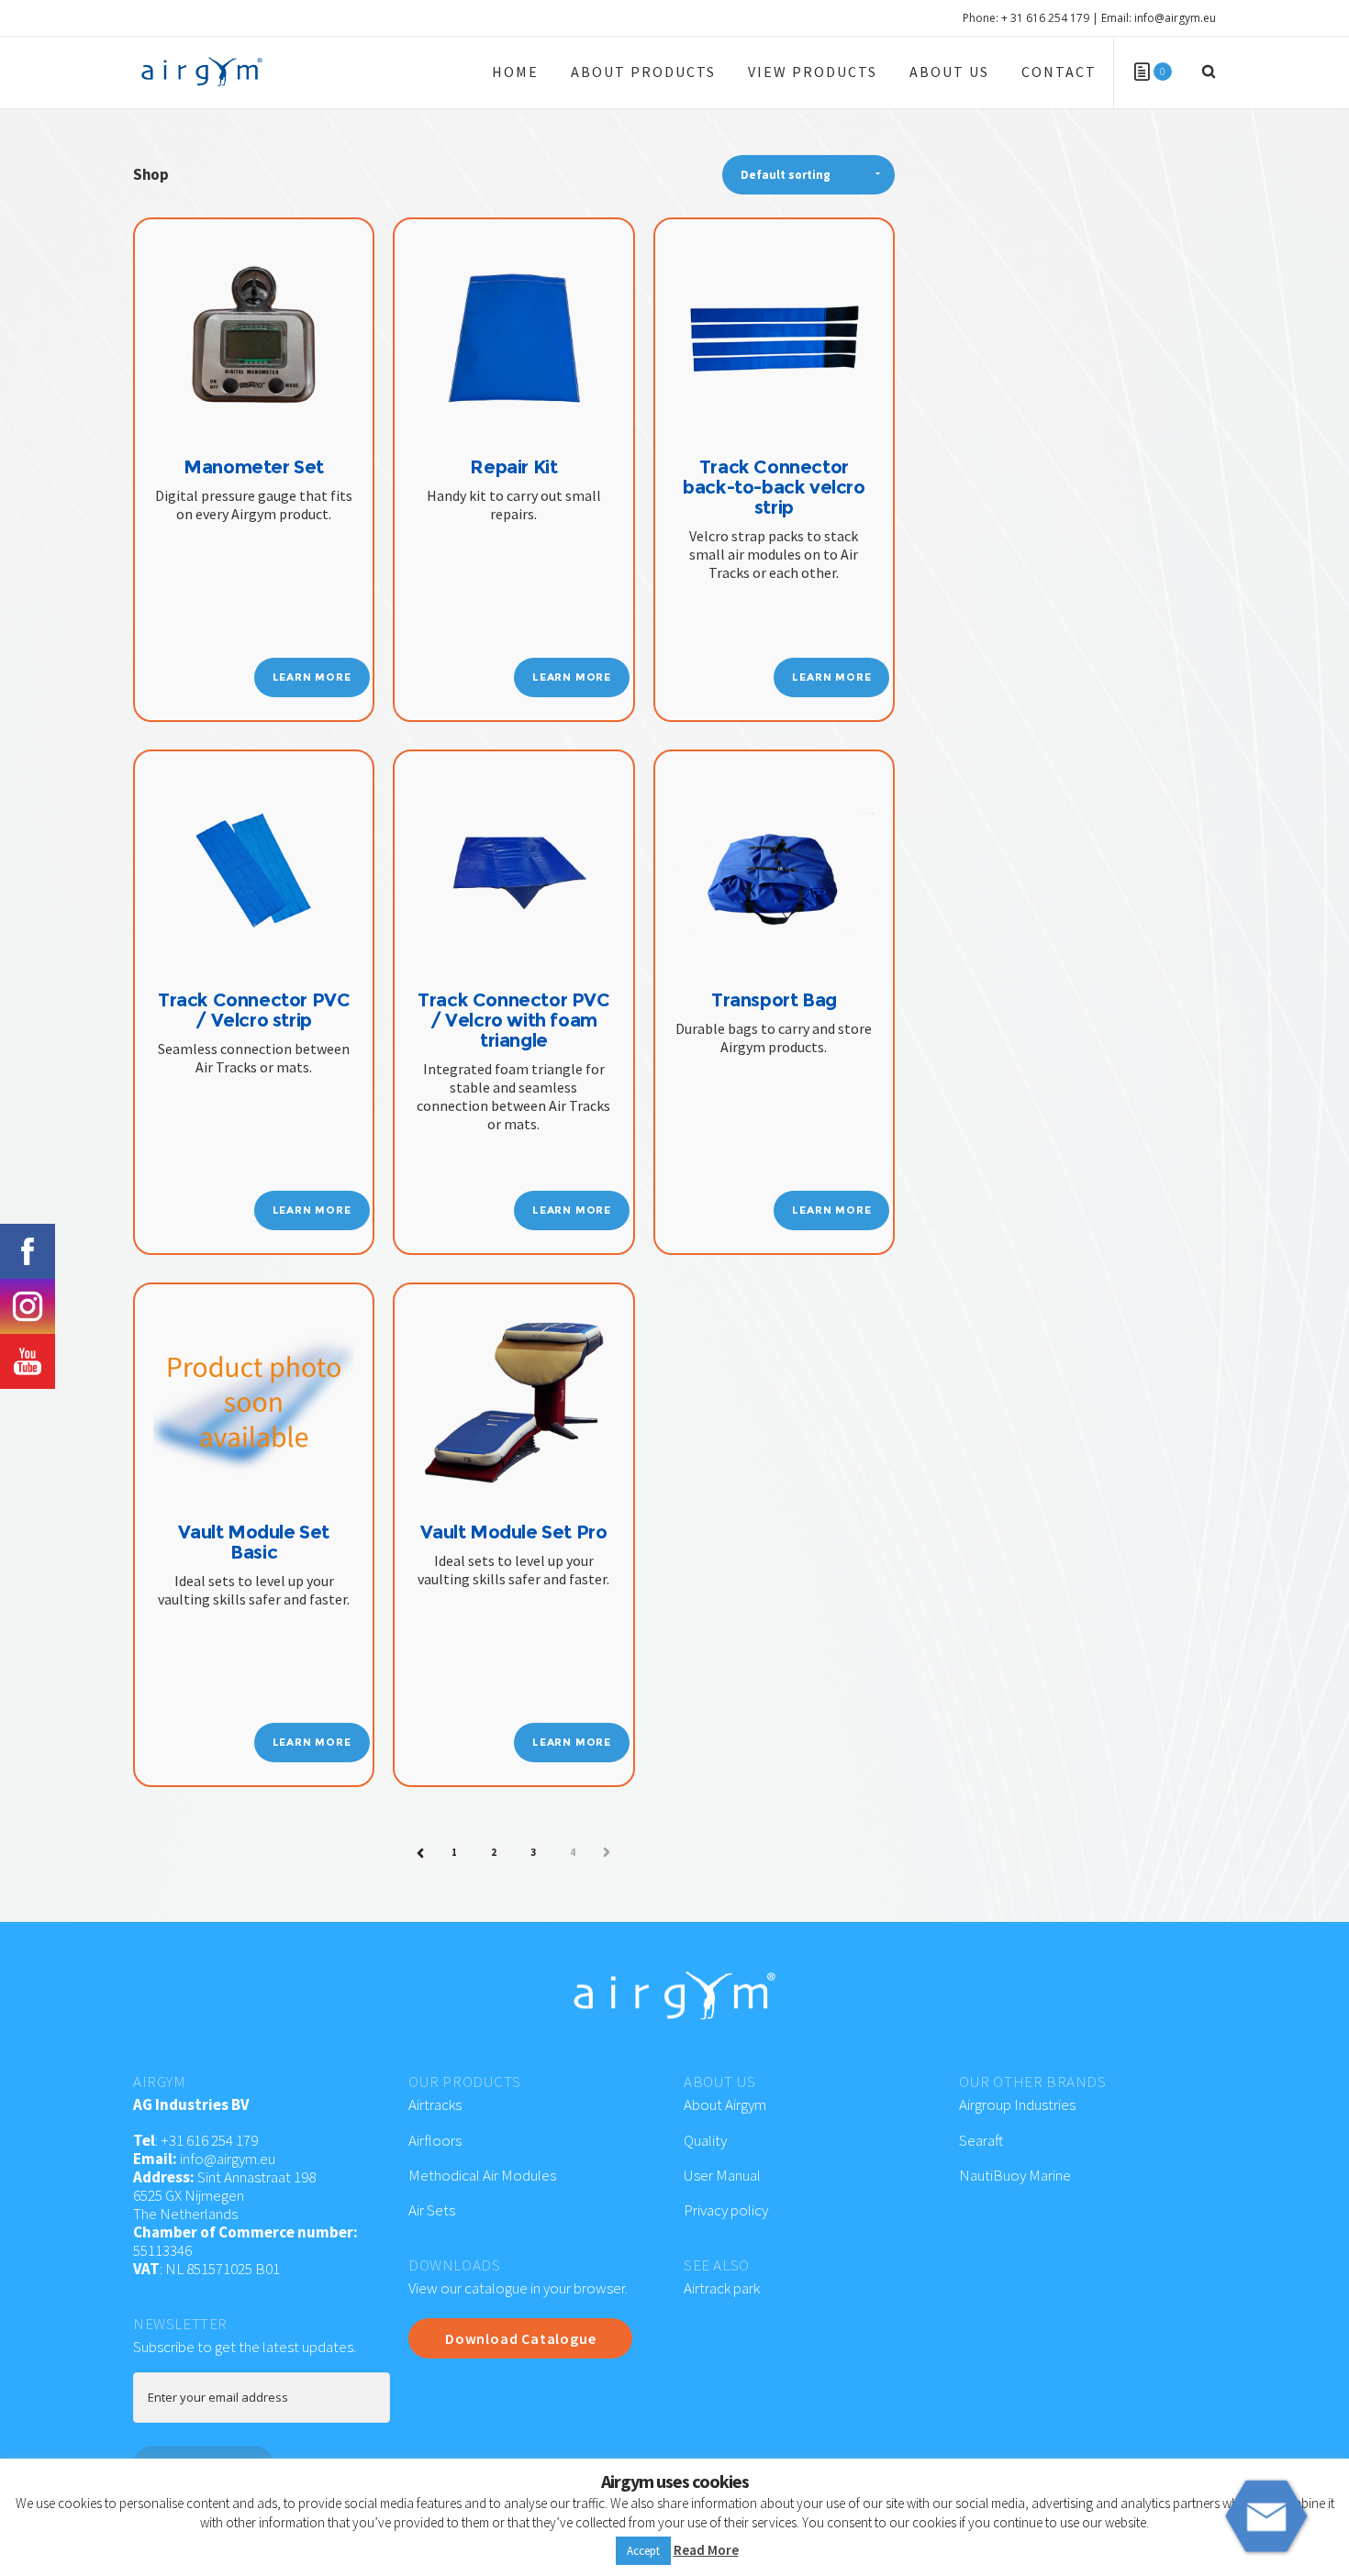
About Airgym (725, 2104)
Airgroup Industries (1017, 2104)
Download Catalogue (520, 2338)
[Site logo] (202, 72)
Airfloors (436, 2140)
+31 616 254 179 (209, 2140)
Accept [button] (643, 2551)
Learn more (312, 677)
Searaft (981, 2140)
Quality (705, 2140)
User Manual (722, 2175)
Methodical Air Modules (482, 2175)
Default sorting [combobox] (786, 175)
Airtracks (435, 2104)
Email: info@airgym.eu (1159, 18)
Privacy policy (726, 2210)
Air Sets (432, 2210)
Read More (706, 2550)
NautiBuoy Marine (1015, 2175)
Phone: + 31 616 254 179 (1026, 18)
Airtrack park (722, 2288)
